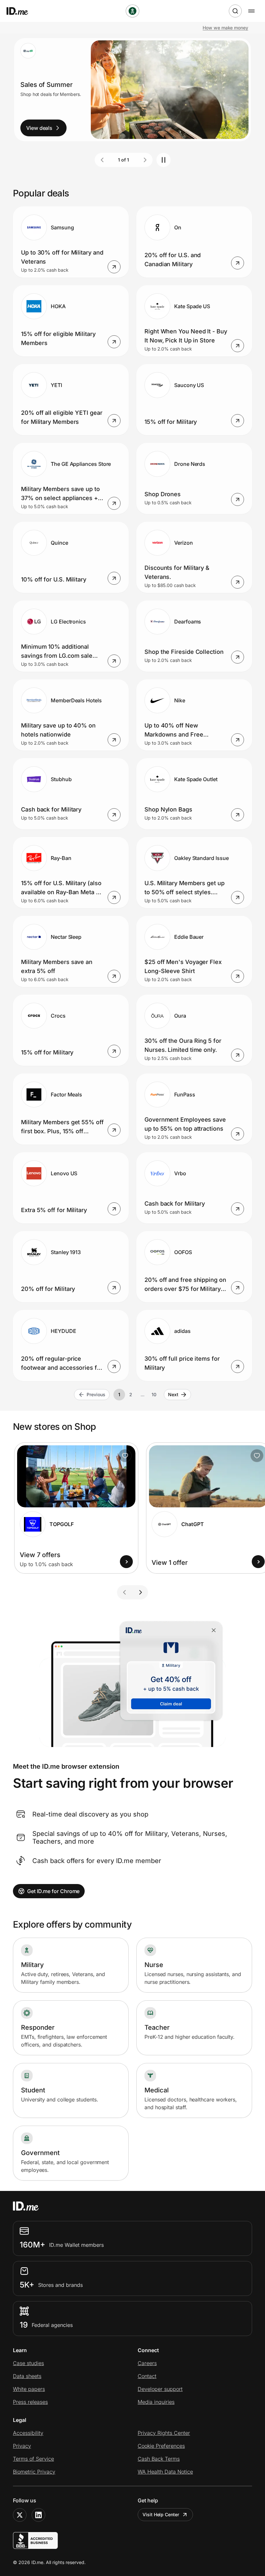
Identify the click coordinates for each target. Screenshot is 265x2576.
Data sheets (27, 2376)
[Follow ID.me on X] (20, 2515)
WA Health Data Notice (165, 2472)
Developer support (160, 2389)
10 (154, 1394)
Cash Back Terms (159, 2459)
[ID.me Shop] (21, 11)
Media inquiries (156, 2402)
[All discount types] (132, 11)
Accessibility (28, 2433)
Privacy (22, 2446)
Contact (147, 2376)
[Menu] (251, 11)
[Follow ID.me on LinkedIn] (38, 2515)
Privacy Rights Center (164, 2433)
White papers (29, 2389)
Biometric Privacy (34, 2472)
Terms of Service (33, 2459)
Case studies (28, 2363)
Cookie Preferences (161, 2446)
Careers (147, 2363)
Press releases (30, 2402)
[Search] (235, 11)
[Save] (125, 1456)
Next (173, 1394)
